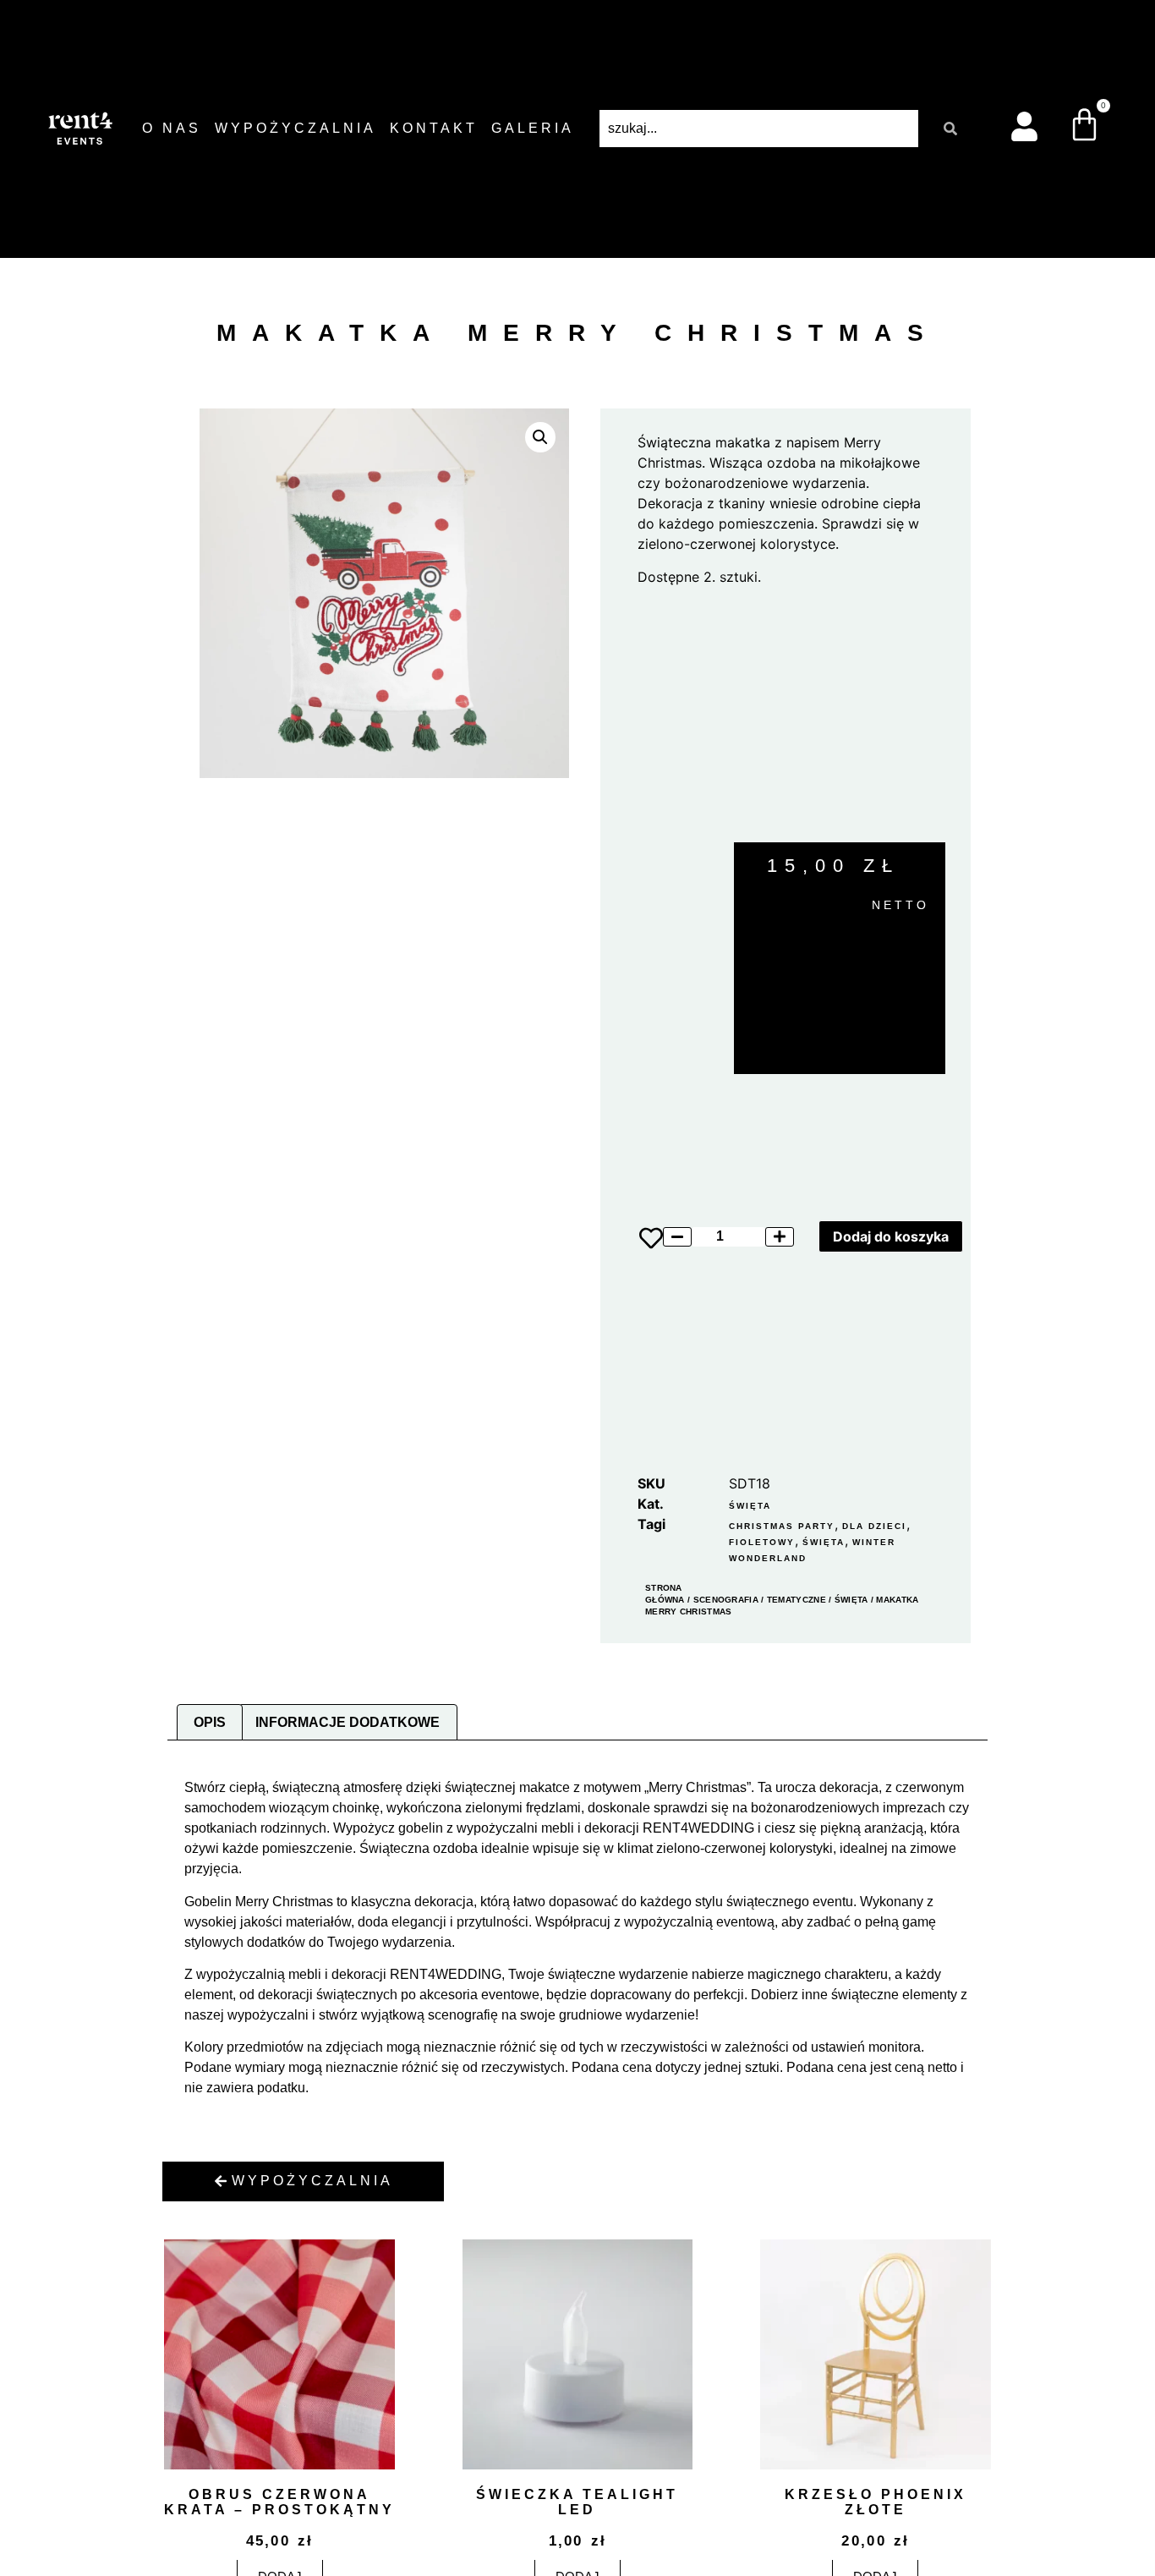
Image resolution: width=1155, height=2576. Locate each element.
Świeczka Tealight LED (577, 2502)
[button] (540, 437)
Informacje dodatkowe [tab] (348, 1722)
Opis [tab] (210, 1722)
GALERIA (533, 128)
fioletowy (762, 1542)
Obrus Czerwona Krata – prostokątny (279, 2502)
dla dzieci (874, 1526)
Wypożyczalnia (296, 128)
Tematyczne (796, 1600)
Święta (750, 1506)
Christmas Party (782, 1526)
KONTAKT (434, 128)
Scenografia (726, 1600)
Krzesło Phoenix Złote (876, 2502)
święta (824, 1542)
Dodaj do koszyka (891, 1236)
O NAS (172, 128)
